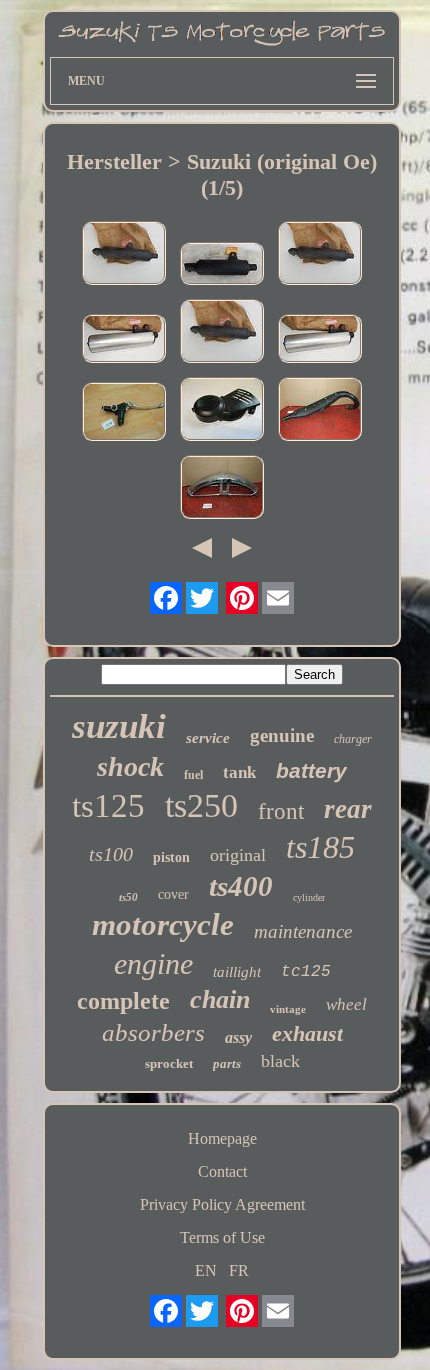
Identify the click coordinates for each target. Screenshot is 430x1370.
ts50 (128, 897)
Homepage (222, 1138)
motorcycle (163, 924)
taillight (237, 972)
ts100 (111, 854)
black (280, 1061)
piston (171, 857)
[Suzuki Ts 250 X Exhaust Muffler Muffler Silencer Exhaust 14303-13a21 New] (124, 340)
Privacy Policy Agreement (222, 1204)
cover (173, 894)
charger (353, 739)
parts (227, 1063)
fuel (193, 775)
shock (130, 766)
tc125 (306, 972)
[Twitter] (202, 598)
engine (153, 963)
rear (348, 809)
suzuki (119, 726)
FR (239, 1270)
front (281, 811)
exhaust (307, 1033)
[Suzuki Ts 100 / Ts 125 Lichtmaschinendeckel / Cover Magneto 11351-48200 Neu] (222, 411)
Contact (222, 1171)
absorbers (153, 1032)
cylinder (309, 897)
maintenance (303, 931)
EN (206, 1270)
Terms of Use (222, 1237)
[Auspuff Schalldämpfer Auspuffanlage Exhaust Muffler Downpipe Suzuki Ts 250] (320, 411)
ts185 (320, 847)
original (238, 855)
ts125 (108, 806)
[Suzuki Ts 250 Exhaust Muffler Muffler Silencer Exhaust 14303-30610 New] (222, 265)
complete (123, 1001)
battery (311, 770)
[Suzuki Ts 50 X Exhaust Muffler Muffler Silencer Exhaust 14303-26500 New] (124, 255)
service (208, 738)
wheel (346, 1004)
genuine (282, 735)
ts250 (201, 805)
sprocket (169, 1063)
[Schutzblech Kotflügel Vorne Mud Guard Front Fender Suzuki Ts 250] (222, 489)
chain (220, 999)
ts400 (241, 886)
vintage (288, 1009)
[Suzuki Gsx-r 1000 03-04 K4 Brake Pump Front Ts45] (124, 413)
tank (239, 772)
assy (238, 1037)
